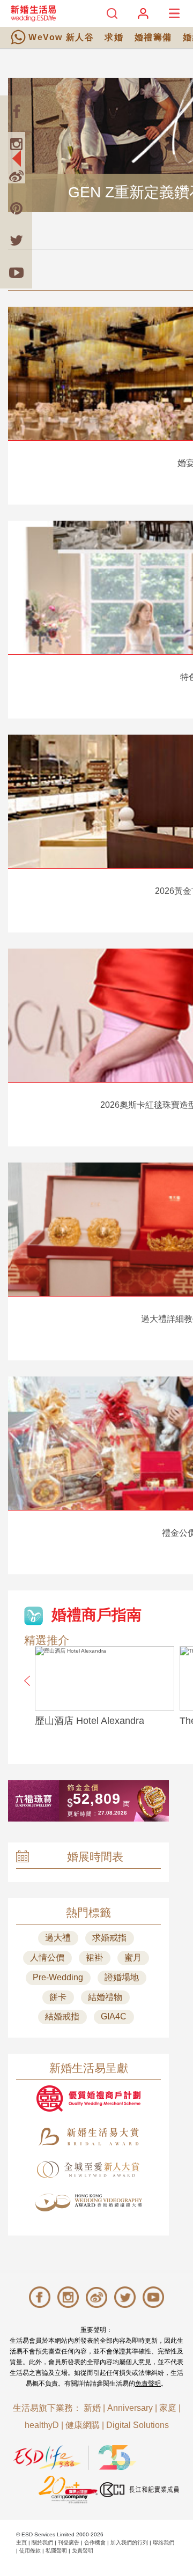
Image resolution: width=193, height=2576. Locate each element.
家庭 (168, 2408)
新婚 (92, 2408)
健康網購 (83, 2425)
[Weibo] (16, 176)
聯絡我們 (164, 2542)
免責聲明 (148, 2383)
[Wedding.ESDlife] (33, 13)
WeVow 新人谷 (61, 37)
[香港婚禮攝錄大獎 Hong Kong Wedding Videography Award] (88, 2203)
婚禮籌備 (153, 37)
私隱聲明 (56, 2551)
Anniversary (130, 2408)
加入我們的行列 (129, 2542)
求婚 (114, 37)
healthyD (42, 2425)
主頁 (21, 2542)
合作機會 (95, 2542)
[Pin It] (16, 208)
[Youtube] (16, 272)
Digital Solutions (138, 2425)
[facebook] (16, 112)
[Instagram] (16, 144)
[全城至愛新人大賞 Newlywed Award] (88, 2170)
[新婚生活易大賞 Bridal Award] (88, 2137)
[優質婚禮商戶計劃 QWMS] (88, 2098)
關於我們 (42, 2542)
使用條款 (30, 2551)
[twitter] (16, 240)
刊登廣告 (69, 2542)
